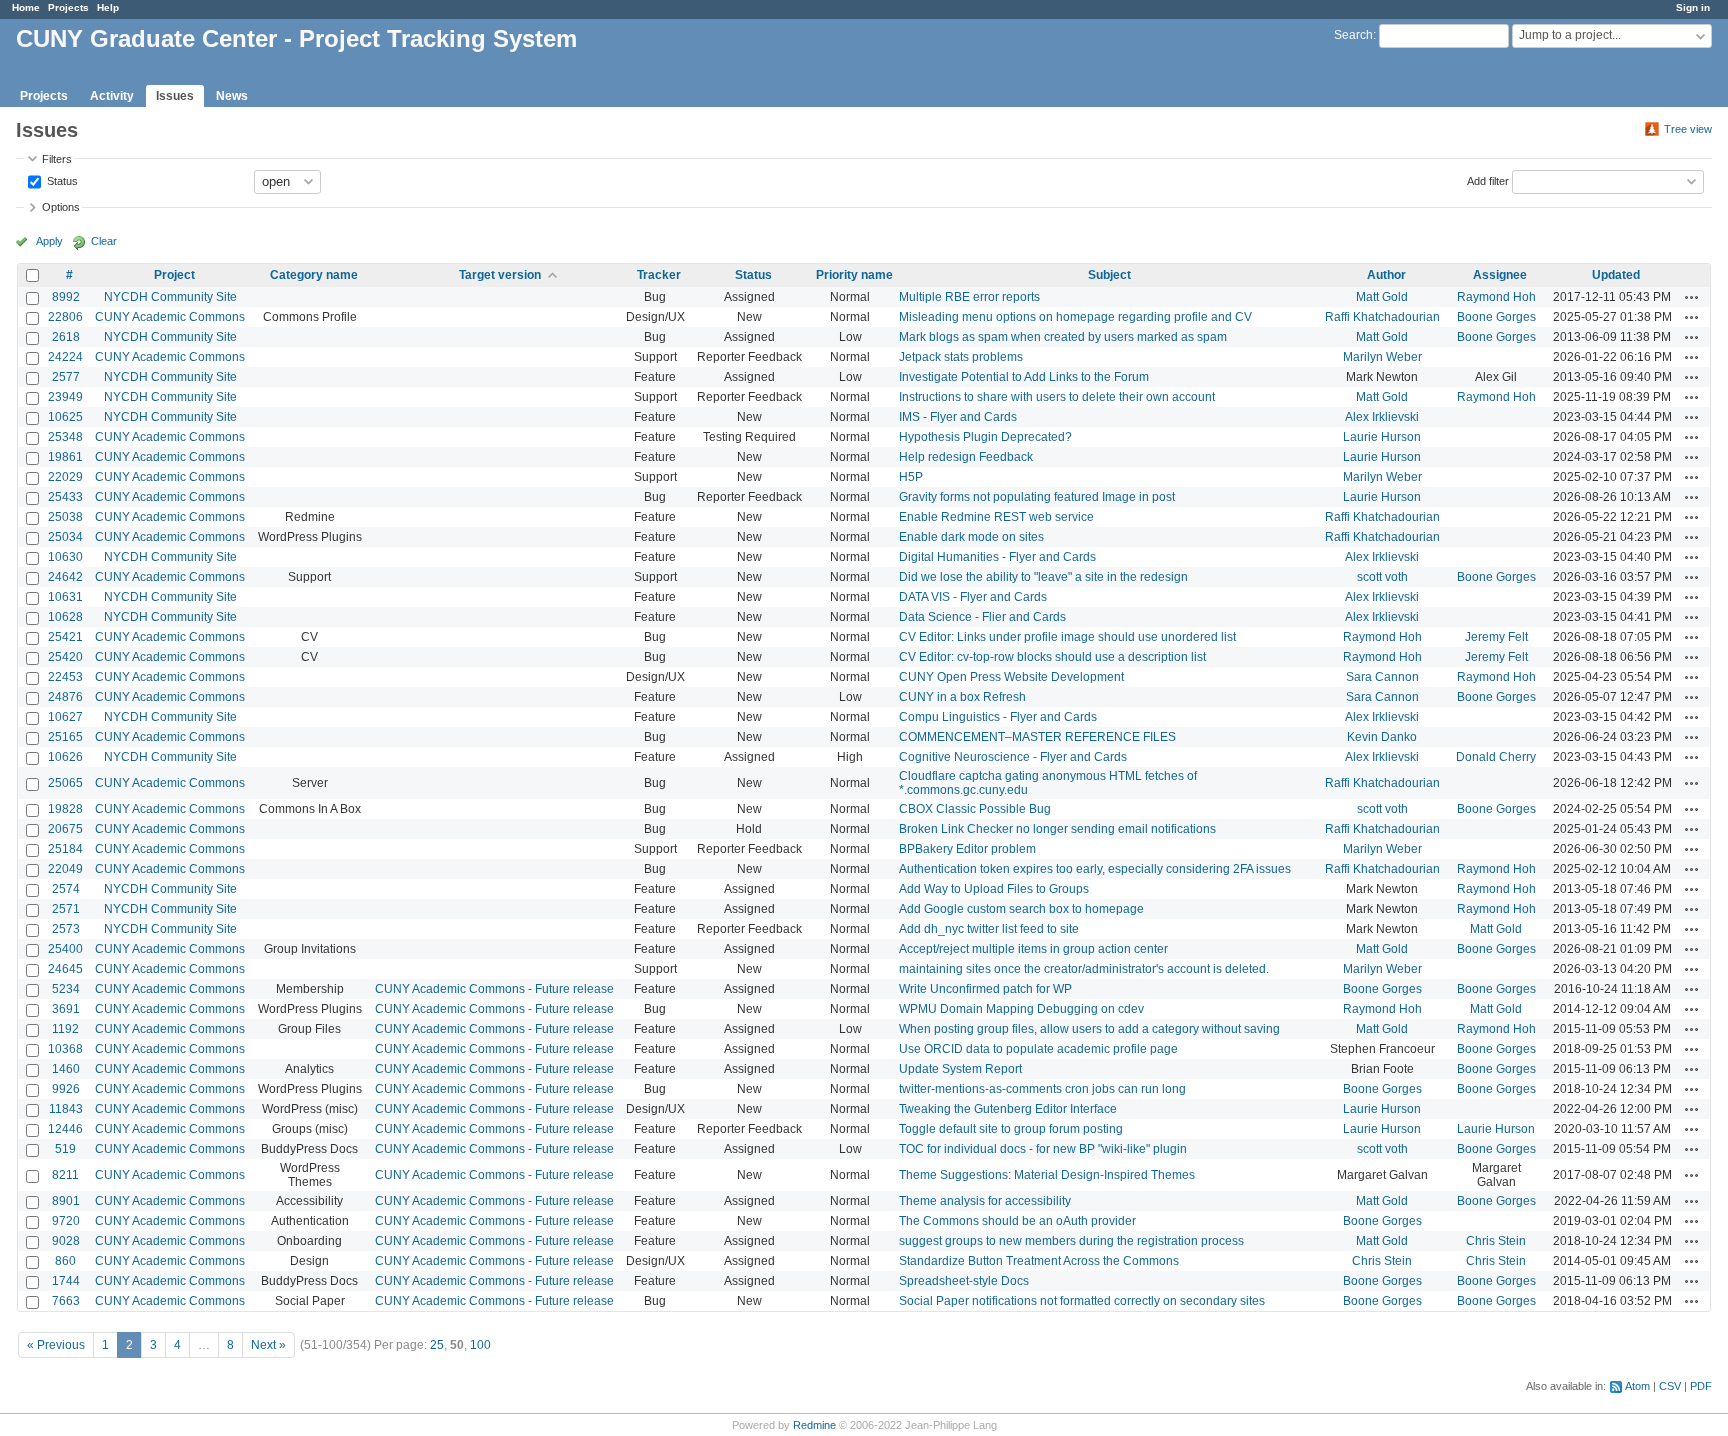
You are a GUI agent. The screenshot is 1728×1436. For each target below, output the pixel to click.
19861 (65, 457)
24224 (65, 357)
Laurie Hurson (1382, 437)
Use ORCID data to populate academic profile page (1038, 1049)
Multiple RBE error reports (969, 297)
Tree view (1688, 129)
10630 (65, 557)
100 (480, 1345)
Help (108, 7)
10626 (65, 757)
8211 (65, 1175)
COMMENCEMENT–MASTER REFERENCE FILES (1037, 737)
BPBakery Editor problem (967, 849)
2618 (66, 337)
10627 (65, 717)
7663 (66, 1301)
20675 (65, 829)
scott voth (1382, 577)
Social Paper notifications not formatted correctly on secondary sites (1082, 1301)
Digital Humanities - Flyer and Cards (997, 557)
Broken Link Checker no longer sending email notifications (1057, 829)
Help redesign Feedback (966, 457)
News (232, 96)
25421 (65, 637)
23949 (65, 397)
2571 (66, 909)
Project (174, 275)
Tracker (659, 275)
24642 (65, 577)
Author (1386, 275)
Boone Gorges (1496, 317)
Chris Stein (1496, 1241)
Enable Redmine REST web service (996, 517)
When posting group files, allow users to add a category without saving (1089, 1029)
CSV (1670, 1386)
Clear (104, 241)
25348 (65, 437)
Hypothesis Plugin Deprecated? (985, 437)
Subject (1109, 275)
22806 (65, 317)
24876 (65, 697)
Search (1353, 35)
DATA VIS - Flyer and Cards (973, 597)
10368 (65, 1049)
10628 (65, 617)
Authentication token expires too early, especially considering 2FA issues (1095, 869)
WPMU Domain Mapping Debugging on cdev (1021, 1009)
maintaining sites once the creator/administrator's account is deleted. (1084, 969)
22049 (65, 869)
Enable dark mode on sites (971, 537)
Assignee (1500, 275)
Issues (175, 96)
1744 (66, 1281)
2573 (66, 929)
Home (26, 7)
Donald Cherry (1496, 757)
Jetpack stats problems (961, 357)
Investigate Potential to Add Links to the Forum (1024, 377)
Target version (500, 275)
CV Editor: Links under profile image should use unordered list (1067, 637)
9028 (66, 1241)
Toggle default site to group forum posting (1011, 1129)
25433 (65, 497)
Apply (49, 241)
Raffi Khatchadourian (1382, 317)
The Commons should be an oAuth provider (1017, 1221)
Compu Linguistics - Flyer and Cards (998, 717)
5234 (66, 989)
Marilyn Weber (1382, 357)
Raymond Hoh (1496, 297)
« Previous (56, 1345)
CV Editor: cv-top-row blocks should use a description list (1052, 657)
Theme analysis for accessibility (985, 1201)
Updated (1616, 275)
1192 (65, 1029)
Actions (1692, 297)
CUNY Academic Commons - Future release (494, 989)
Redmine (814, 1425)
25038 (65, 517)
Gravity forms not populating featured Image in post (1037, 497)
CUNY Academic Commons (170, 317)
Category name (314, 275)
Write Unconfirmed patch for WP (985, 989)
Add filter (1488, 180)
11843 (66, 1109)
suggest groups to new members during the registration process (1071, 1241)
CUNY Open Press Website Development (1011, 677)
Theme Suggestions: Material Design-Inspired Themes (1047, 1175)
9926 (66, 1089)
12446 (65, 1129)
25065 (65, 783)
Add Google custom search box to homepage (1021, 909)
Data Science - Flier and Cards (982, 617)
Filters (57, 159)
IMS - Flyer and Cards (958, 417)
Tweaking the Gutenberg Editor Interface (1008, 1109)
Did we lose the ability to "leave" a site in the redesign (1043, 577)
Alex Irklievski (1382, 417)
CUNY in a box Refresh (962, 697)
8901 (66, 1201)
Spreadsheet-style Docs (964, 1281)
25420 (65, 657)
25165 (65, 737)
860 (65, 1261)
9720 (66, 1221)
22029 (65, 477)
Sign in (1693, 7)
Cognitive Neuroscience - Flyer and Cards (1013, 757)
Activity (112, 96)
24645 (65, 969)
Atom (1637, 1386)
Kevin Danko (1382, 737)
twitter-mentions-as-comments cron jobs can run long (1042, 1089)
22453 (65, 677)
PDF (1701, 1386)
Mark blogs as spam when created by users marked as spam (1063, 337)
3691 (66, 1009)
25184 (65, 849)
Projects (68, 7)
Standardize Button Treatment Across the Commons (1039, 1261)
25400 (65, 949)
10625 (65, 417)
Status (61, 180)
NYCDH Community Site (170, 297)
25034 (65, 537)
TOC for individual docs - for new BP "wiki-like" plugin (1043, 1149)
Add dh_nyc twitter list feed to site (989, 929)
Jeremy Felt (1496, 637)
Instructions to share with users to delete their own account (1057, 397)
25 (437, 1345)
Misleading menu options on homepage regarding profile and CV (1075, 317)
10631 (65, 597)
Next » (268, 1345)
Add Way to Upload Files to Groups (994, 889)
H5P (911, 477)
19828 (65, 809)
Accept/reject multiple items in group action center (1033, 949)
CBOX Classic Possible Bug (975, 809)
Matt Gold (1382, 297)
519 (65, 1149)
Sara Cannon (1382, 677)
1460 (66, 1069)
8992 (66, 297)
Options (61, 207)
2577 (66, 377)
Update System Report (960, 1069)
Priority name (854, 275)
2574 (66, 889)
